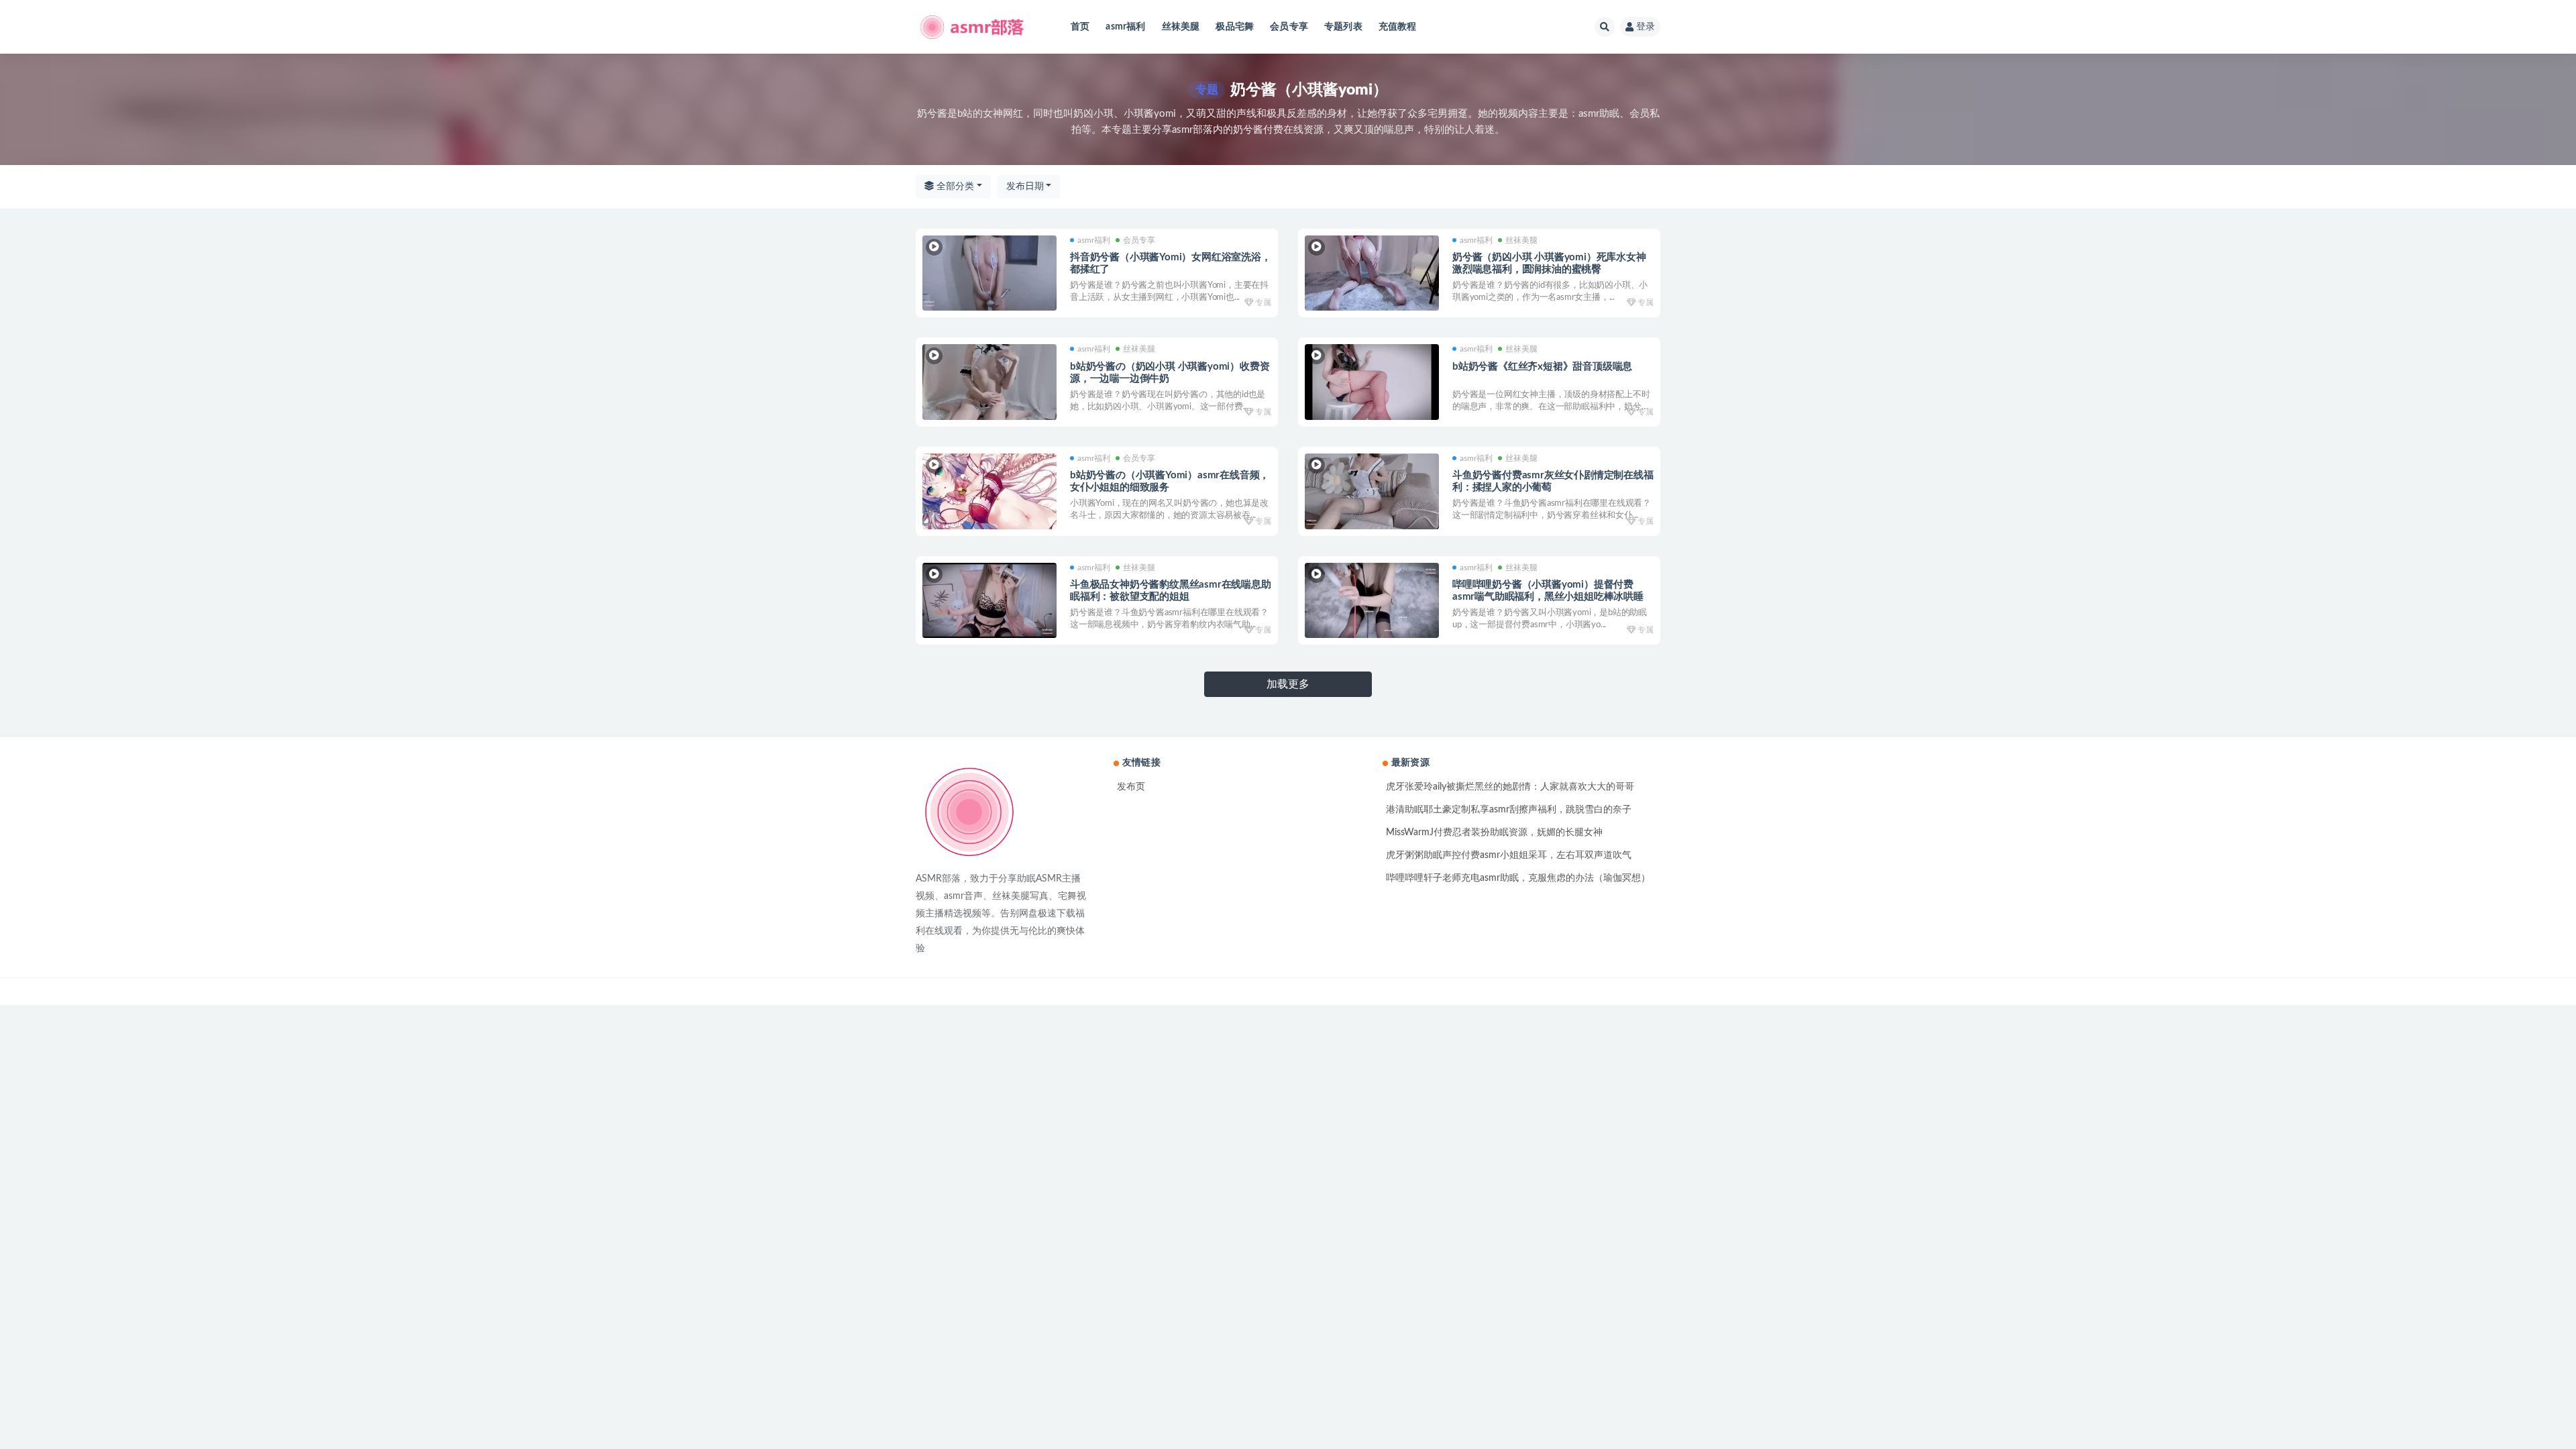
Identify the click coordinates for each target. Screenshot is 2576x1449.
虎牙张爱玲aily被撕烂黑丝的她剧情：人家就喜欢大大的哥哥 (1510, 787)
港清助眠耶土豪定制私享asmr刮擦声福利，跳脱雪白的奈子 (1509, 810)
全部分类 (954, 186)
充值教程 (1398, 27)
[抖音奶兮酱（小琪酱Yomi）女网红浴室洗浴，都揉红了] (989, 273)
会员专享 (1289, 27)
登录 (1646, 27)
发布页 (1131, 787)
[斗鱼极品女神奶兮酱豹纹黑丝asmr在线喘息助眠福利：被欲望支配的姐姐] (989, 601)
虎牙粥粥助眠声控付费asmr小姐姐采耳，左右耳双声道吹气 (1509, 855)
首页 (1080, 27)
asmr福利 (1125, 27)
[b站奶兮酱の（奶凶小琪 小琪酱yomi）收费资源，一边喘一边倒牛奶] (989, 382)
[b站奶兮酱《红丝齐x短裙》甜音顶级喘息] (1372, 382)
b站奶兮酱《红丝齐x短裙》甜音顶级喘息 (1542, 367)
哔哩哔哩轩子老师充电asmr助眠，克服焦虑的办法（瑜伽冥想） (1518, 878)
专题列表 (1343, 27)
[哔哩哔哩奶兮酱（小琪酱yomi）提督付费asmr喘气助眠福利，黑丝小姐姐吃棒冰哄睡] (1372, 601)
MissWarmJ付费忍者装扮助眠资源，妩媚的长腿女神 (1494, 833)
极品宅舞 (1235, 27)
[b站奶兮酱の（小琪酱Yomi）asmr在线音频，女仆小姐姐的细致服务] (989, 491)
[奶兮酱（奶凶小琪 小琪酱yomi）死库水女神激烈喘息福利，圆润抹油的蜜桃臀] (1372, 273)
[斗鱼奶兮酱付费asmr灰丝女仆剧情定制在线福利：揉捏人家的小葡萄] (1372, 491)
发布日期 (1025, 186)
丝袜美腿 (1181, 27)
